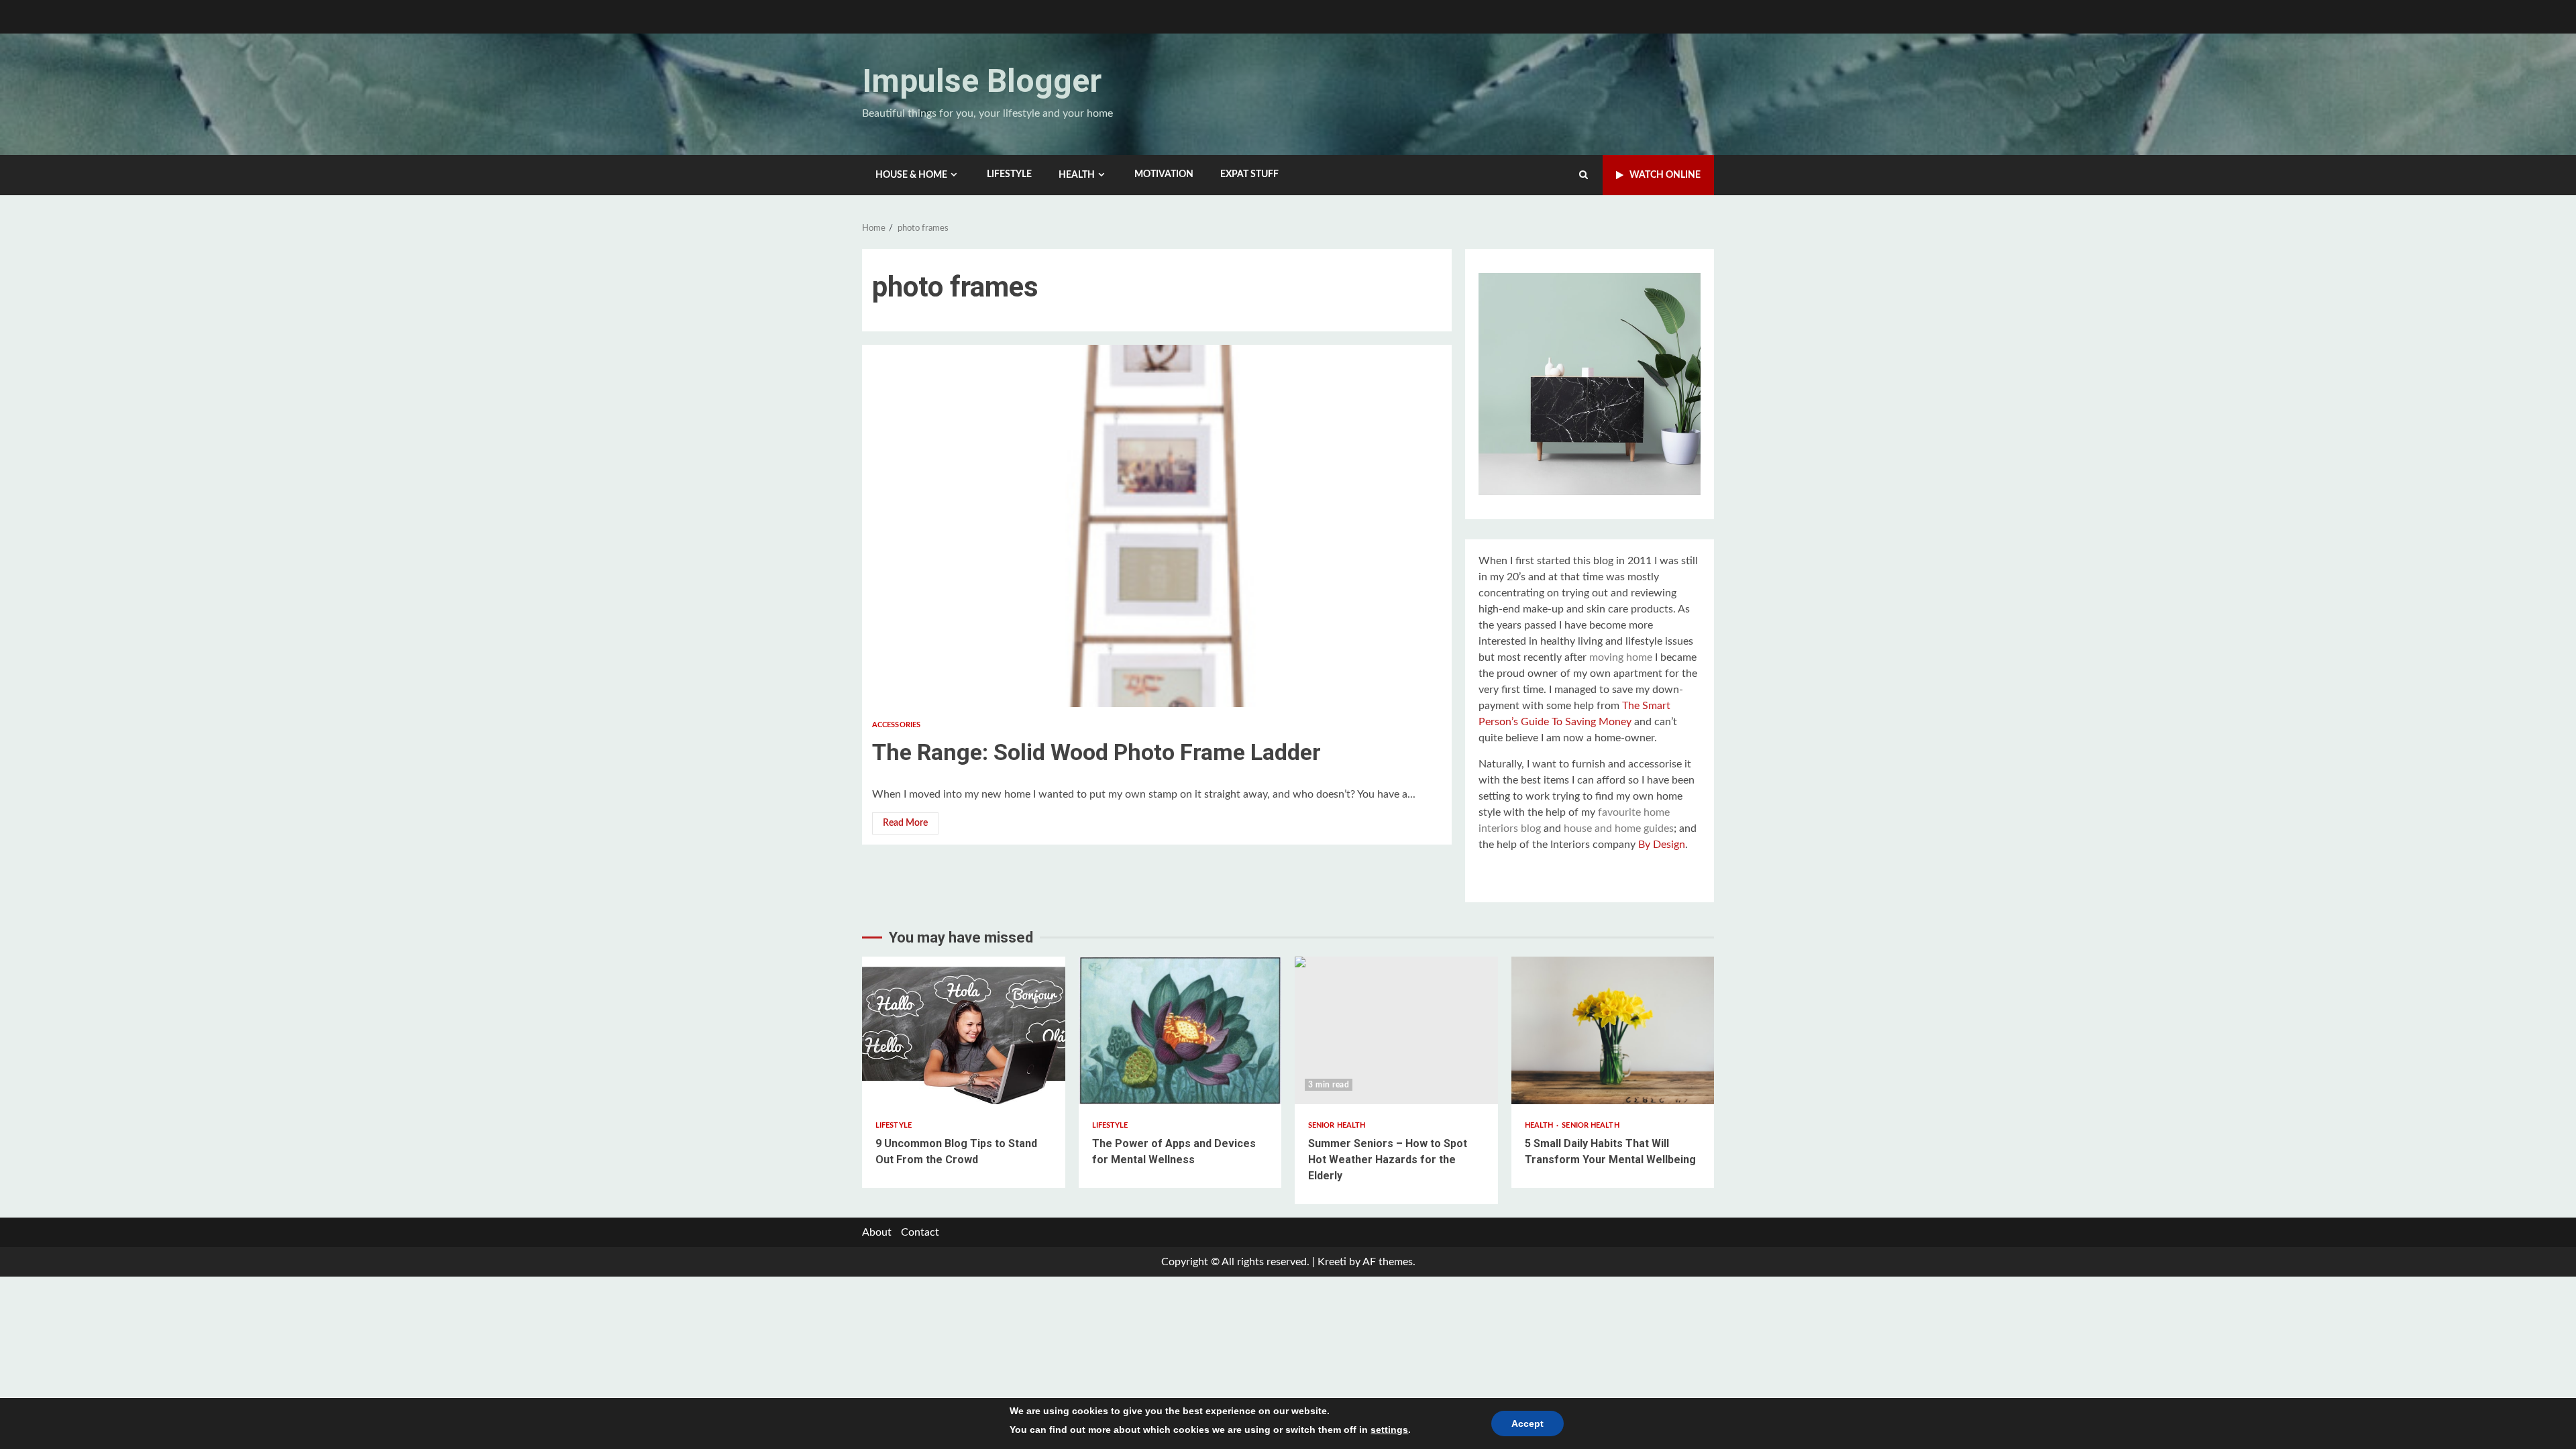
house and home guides (1619, 828)
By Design (1662, 845)
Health (1077, 175)
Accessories (896, 725)
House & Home (911, 175)
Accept (1527, 1424)
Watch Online (1665, 175)
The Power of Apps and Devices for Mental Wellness (1180, 1030)
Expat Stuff (1249, 174)
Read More (905, 823)
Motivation (1164, 174)
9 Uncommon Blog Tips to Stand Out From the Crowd (964, 1030)
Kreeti (1332, 1262)
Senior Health (1337, 1125)
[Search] (1584, 175)
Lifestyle (1009, 174)
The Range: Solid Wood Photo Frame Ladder (1157, 526)
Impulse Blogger (982, 81)
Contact (920, 1232)
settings (1389, 1430)
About (877, 1232)
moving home (1621, 657)
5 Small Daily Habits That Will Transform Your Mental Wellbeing (1613, 1030)
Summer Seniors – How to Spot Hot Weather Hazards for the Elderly (1396, 1030)
